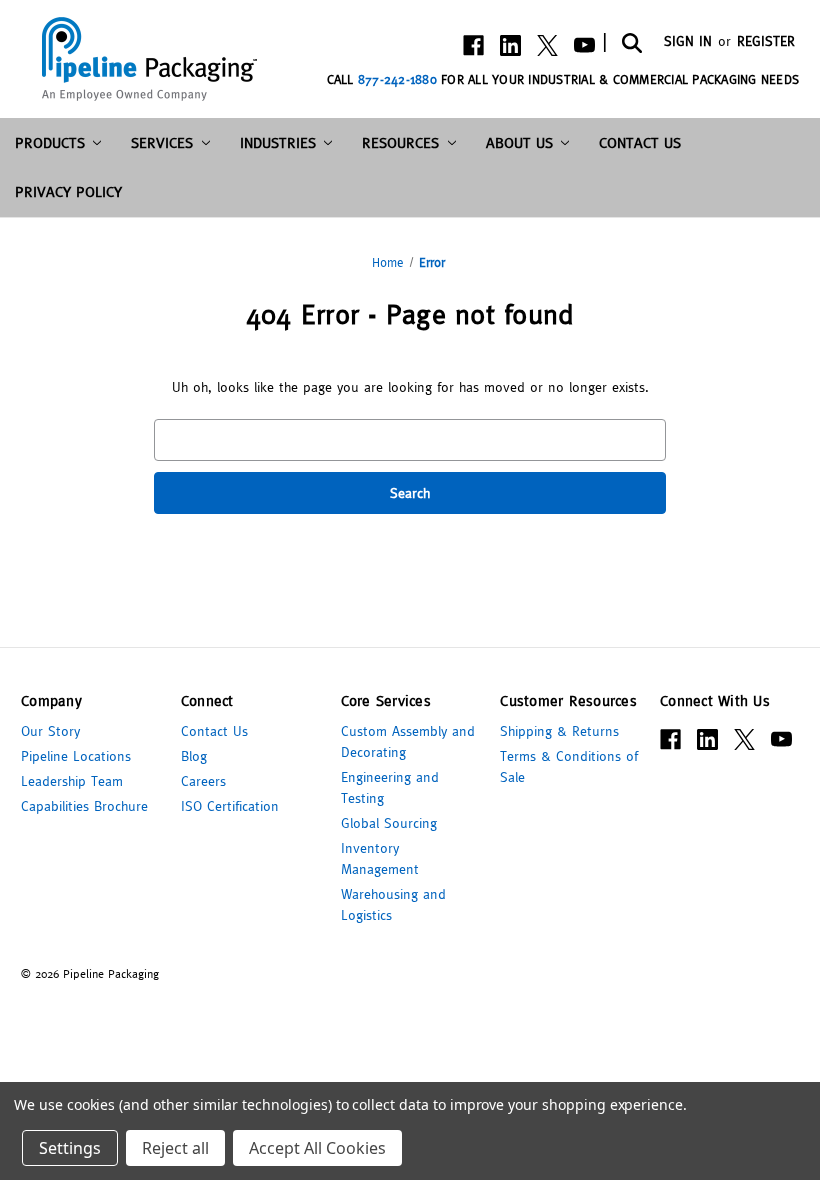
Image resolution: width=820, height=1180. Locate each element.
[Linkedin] (510, 45)
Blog (194, 756)
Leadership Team (72, 781)
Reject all (175, 1148)
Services (162, 142)
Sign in (688, 41)
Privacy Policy (68, 191)
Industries (278, 142)
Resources (400, 142)
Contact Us (640, 142)
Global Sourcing (389, 823)
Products (50, 142)
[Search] (630, 42)
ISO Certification (230, 806)
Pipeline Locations (76, 756)
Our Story (50, 731)
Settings (70, 1148)
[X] (547, 45)
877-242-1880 (397, 79)
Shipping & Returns (559, 731)
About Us (519, 142)
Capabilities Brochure (84, 806)
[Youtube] (584, 45)
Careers (203, 781)
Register (766, 41)
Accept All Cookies (317, 1148)
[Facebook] (473, 45)
